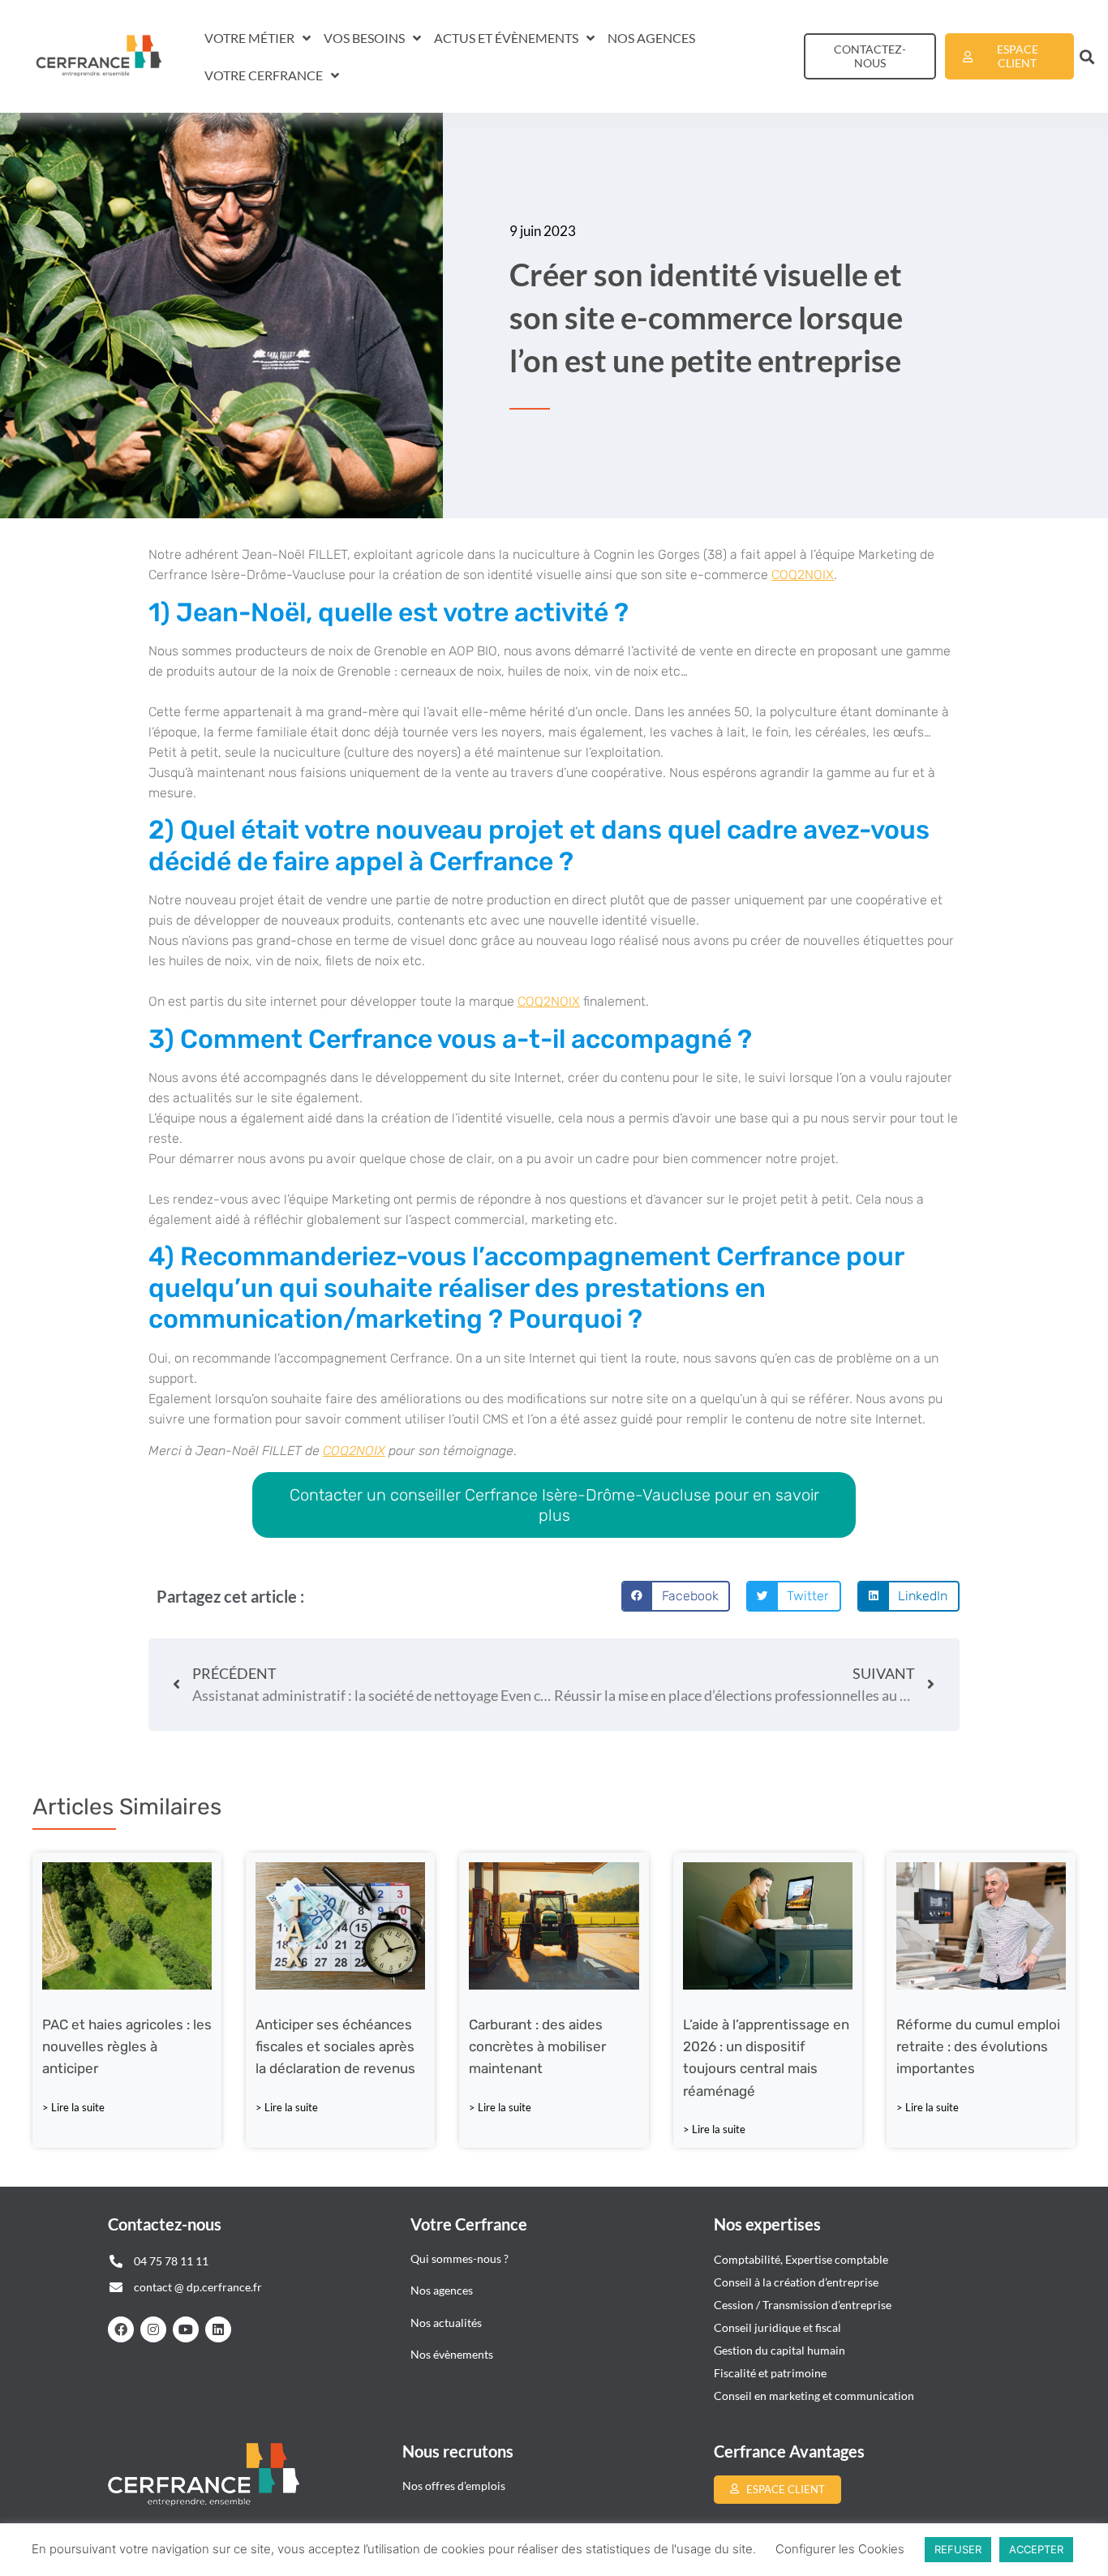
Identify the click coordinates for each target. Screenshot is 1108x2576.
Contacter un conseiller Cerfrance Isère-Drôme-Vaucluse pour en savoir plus (554, 1505)
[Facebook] (121, 2329)
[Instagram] (153, 2329)
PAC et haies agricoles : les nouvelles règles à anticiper (127, 2046)
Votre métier (249, 38)
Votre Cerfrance (264, 75)
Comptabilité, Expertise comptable (801, 2259)
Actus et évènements (506, 38)
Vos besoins (364, 38)
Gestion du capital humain (779, 2350)
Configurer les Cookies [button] (840, 2549)
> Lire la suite (73, 2107)
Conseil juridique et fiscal (777, 2327)
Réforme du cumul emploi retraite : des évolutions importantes (978, 2046)
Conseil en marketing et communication (814, 2396)
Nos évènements (452, 2354)
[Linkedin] (218, 2329)
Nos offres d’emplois (454, 2486)
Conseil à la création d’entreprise (796, 2282)
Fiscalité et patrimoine (770, 2373)
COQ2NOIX (803, 575)
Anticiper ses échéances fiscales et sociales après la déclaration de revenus (335, 2046)
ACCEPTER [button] (1036, 2549)
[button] (1087, 56)
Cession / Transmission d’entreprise (803, 2305)
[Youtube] (186, 2329)
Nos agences (651, 38)
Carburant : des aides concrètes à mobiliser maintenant (537, 2046)
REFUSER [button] (958, 2549)
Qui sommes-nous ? (461, 2258)
